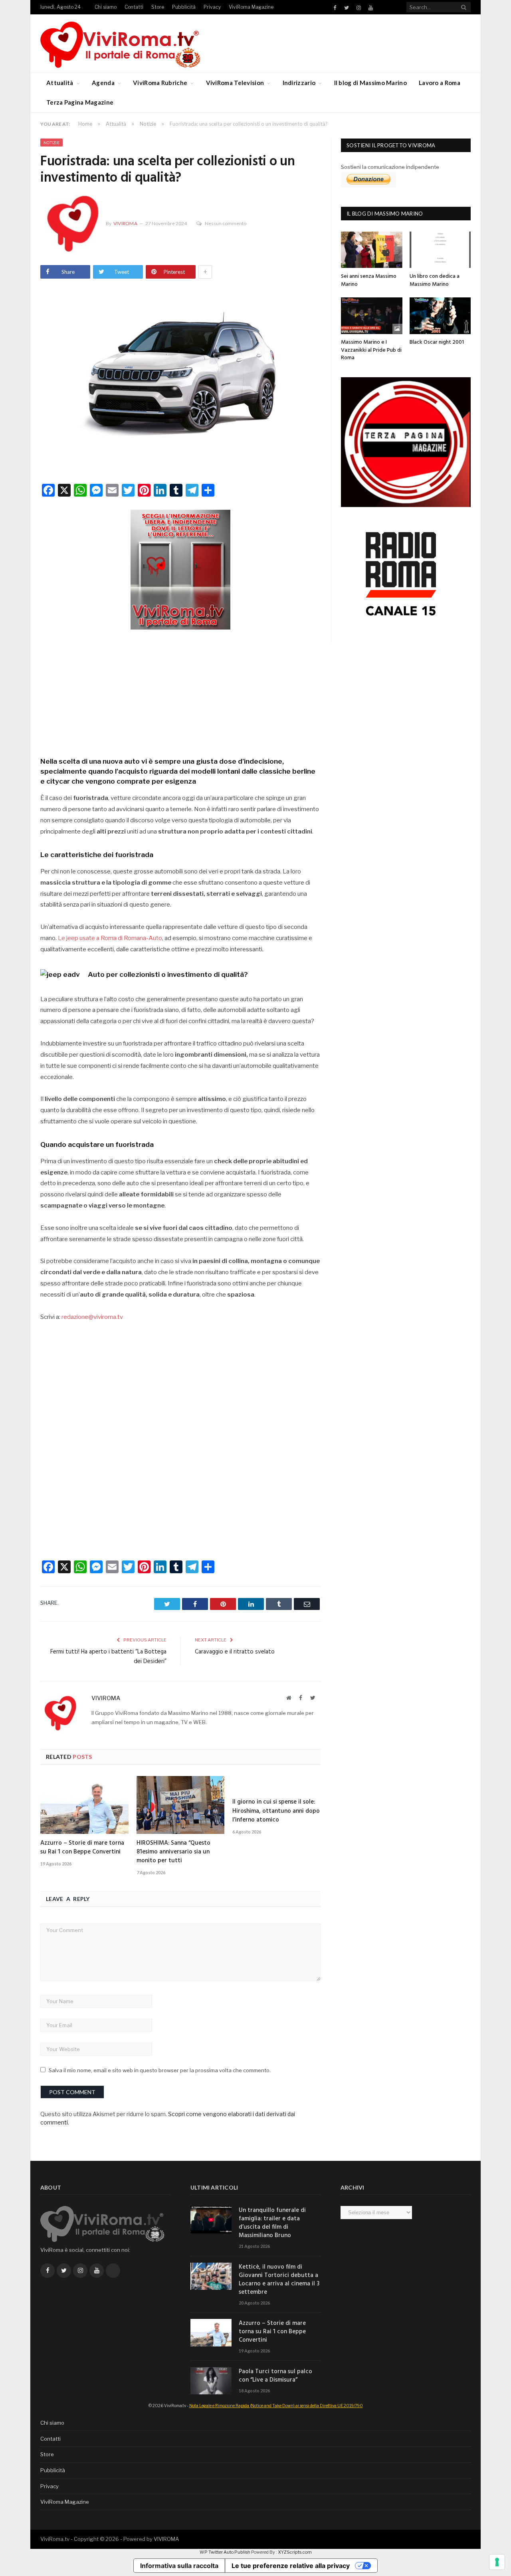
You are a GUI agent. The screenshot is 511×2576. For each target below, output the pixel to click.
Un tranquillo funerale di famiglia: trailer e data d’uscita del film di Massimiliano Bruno (272, 2223)
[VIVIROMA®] (120, 43)
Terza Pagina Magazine (80, 102)
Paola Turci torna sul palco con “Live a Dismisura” (275, 2376)
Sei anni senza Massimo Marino (369, 280)
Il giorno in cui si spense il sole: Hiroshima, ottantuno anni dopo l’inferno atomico (276, 1811)
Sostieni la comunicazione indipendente (390, 167)
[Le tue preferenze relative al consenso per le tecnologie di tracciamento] (497, 2562)
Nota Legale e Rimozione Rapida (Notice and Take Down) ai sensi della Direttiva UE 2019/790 (276, 2406)
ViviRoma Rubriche (160, 83)
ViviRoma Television (235, 83)
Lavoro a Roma (440, 83)
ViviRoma (125, 223)
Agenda (103, 83)
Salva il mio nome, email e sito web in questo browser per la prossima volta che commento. (160, 2070)
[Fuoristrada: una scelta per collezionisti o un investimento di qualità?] (180, 380)
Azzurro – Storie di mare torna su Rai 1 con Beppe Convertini (82, 1847)
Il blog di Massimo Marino (371, 83)
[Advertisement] (180, 691)
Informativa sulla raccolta (179, 2566)
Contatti (134, 7)
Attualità (60, 83)
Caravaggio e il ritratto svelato (235, 1652)
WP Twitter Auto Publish (225, 2552)
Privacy (212, 7)
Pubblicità (184, 7)
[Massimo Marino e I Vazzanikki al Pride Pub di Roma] (372, 316)
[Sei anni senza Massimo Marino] (372, 250)
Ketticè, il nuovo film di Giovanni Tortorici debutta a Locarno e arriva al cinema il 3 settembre (279, 2280)
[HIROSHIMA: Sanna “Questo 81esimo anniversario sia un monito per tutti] (181, 1805)
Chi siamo (106, 7)
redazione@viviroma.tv (92, 1317)
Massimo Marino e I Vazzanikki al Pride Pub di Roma (371, 350)
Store (158, 7)
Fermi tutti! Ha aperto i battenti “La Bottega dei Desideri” (108, 1657)
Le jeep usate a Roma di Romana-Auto (110, 938)
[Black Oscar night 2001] (440, 316)
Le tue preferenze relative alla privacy (291, 2566)
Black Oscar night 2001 (437, 342)
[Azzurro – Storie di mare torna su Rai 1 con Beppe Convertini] (84, 1805)
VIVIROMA (166, 2539)
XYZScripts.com (295, 2552)
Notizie (51, 143)
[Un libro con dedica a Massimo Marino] (440, 250)
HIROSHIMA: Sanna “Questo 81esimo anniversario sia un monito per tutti (173, 1852)
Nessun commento (226, 223)
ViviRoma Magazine (251, 7)
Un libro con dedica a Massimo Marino (435, 280)
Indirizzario (299, 83)
